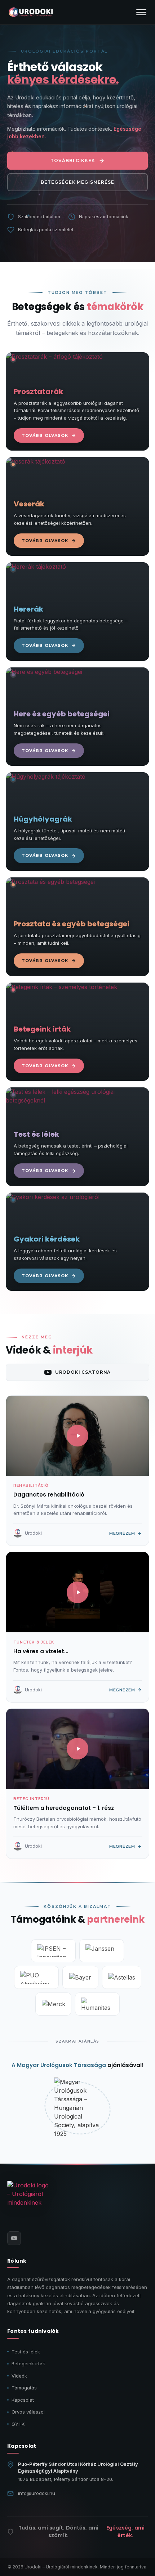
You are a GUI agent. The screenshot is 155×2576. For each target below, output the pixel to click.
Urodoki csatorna (83, 1372)
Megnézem (122, 1533)
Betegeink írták (28, 2363)
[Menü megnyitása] (141, 12)
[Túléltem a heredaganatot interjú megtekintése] (77, 1749)
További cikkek (73, 160)
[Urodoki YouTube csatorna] (14, 2238)
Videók (19, 2376)
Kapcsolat (23, 2400)
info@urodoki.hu (37, 2493)
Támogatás (24, 2388)
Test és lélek (26, 2352)
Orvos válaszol (28, 2412)
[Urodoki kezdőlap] (29, 2202)
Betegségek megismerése (77, 182)
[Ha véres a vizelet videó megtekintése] (77, 1592)
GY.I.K (18, 2424)
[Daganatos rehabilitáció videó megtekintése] (77, 1436)
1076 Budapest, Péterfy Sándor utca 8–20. (66, 2479)
